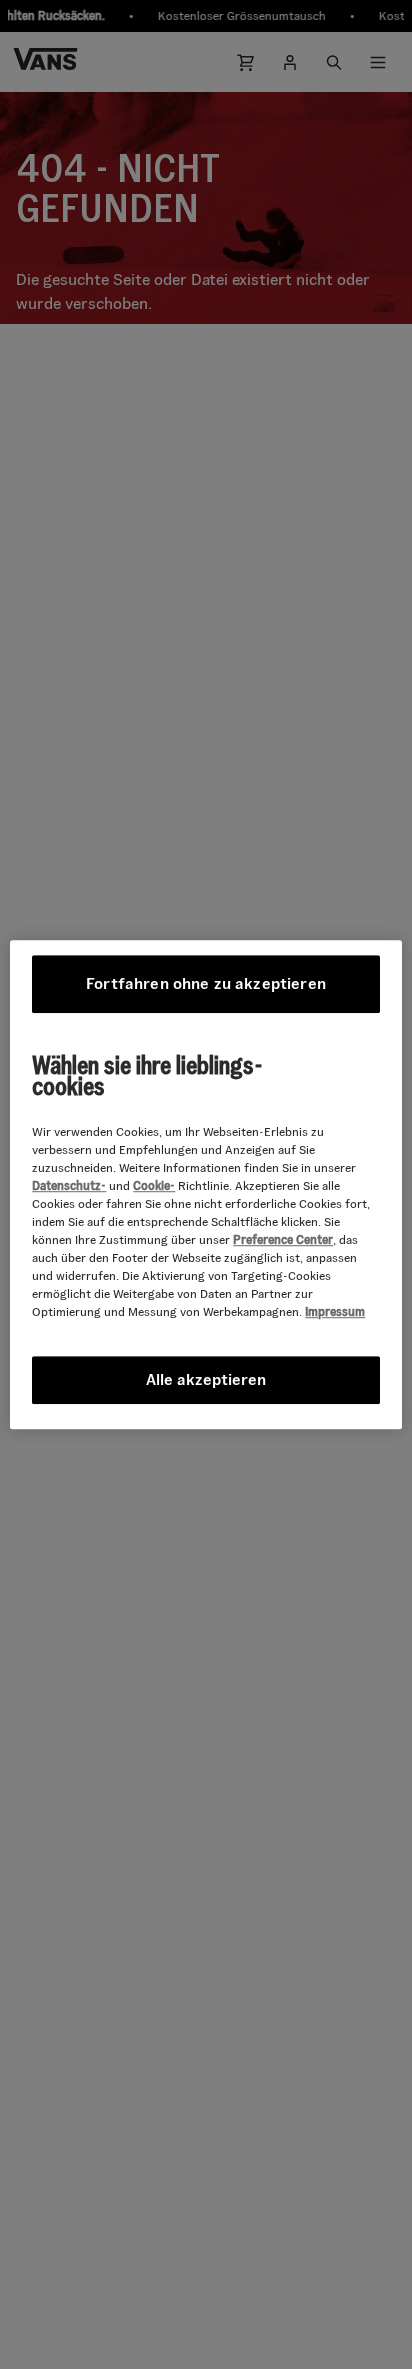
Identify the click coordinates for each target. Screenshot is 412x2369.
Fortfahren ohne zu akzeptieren (206, 983)
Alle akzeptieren (206, 1379)
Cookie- (154, 1185)
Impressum (335, 1311)
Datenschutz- (69, 1185)
